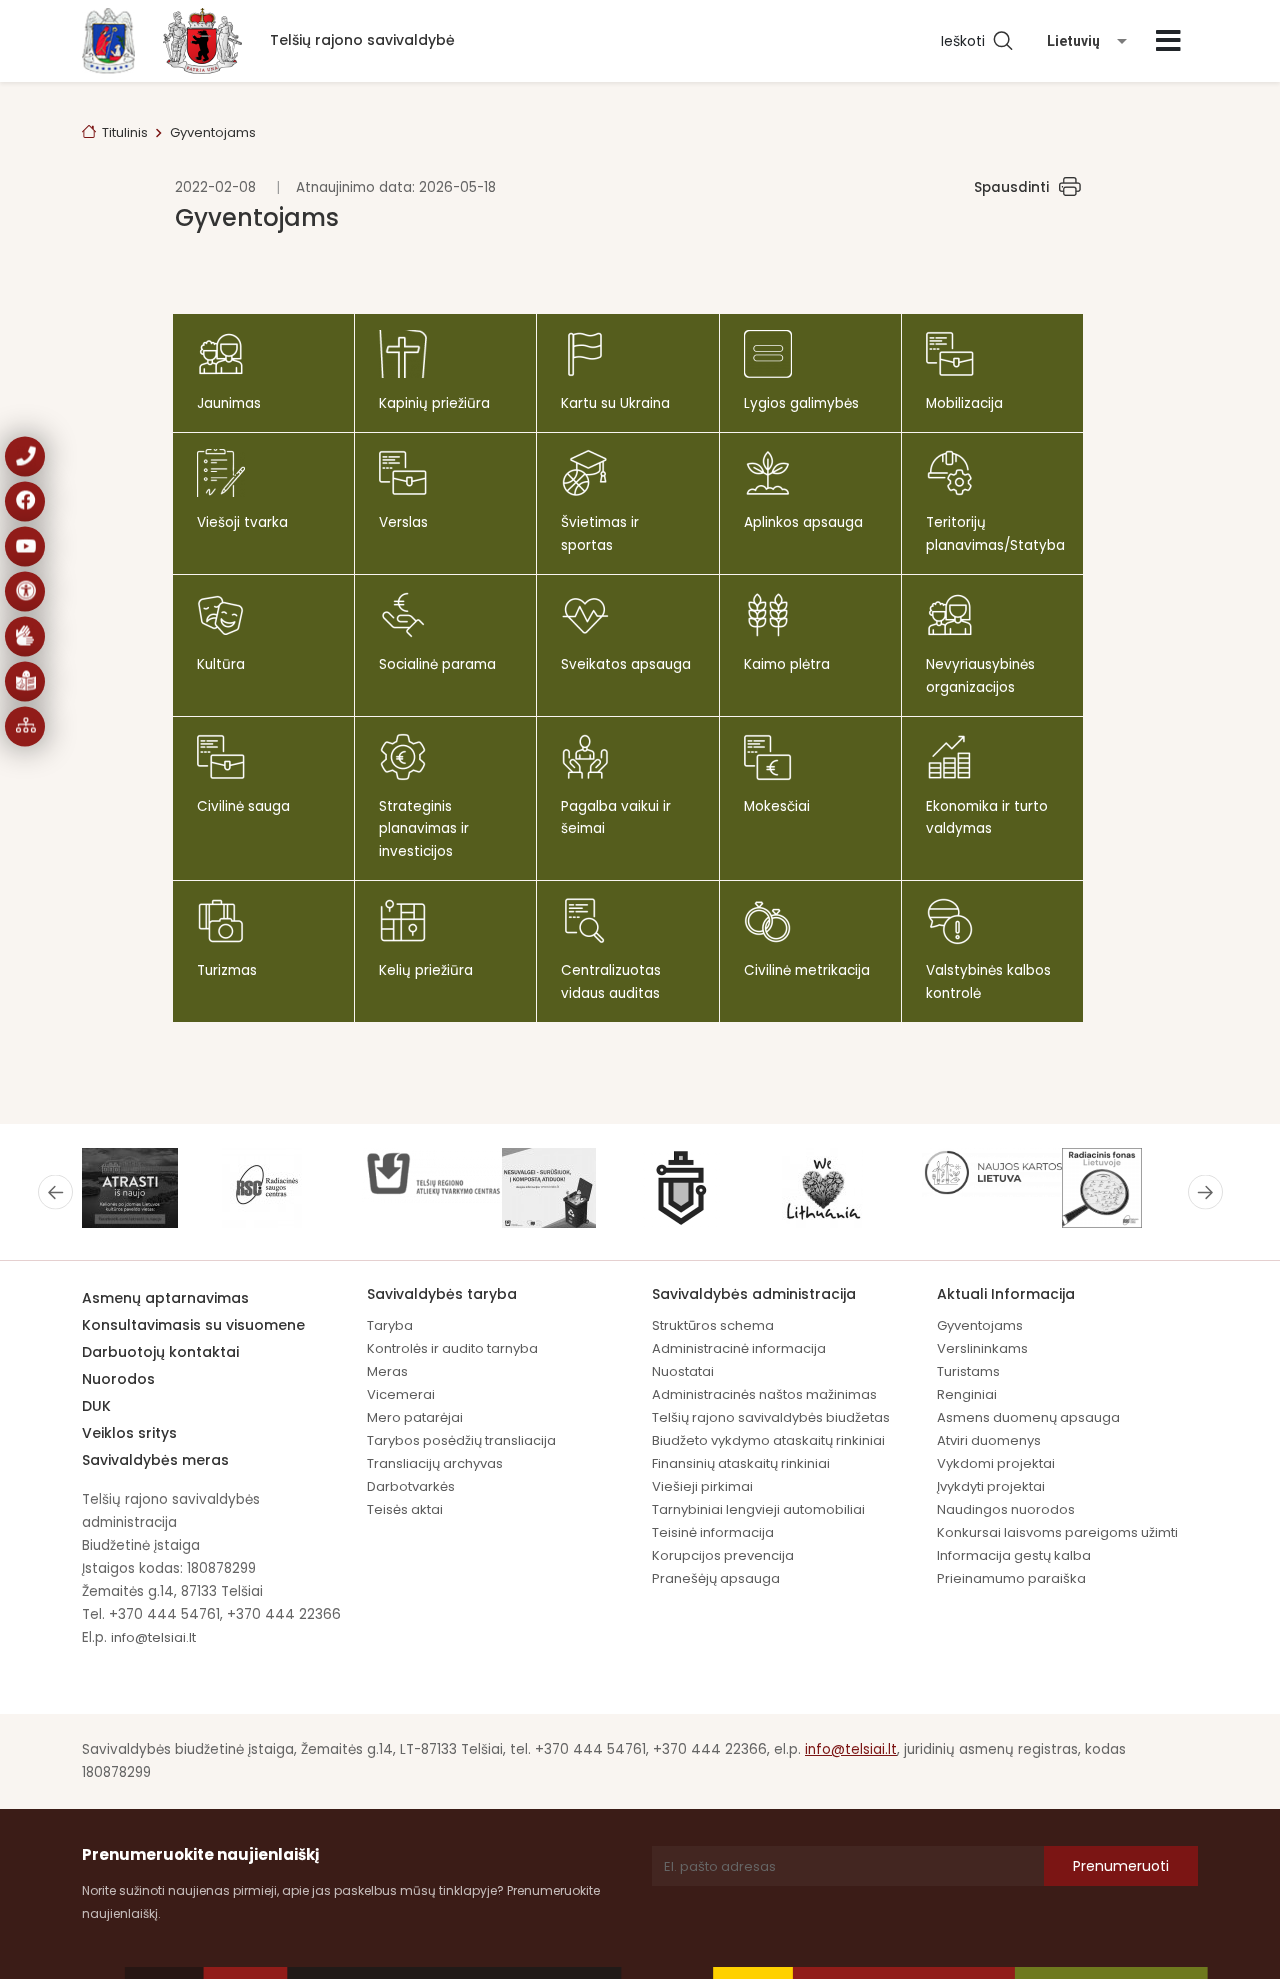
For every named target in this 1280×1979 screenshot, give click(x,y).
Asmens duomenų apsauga (1028, 1417)
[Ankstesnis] (55, 1192)
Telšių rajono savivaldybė (362, 40)
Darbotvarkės (411, 1486)
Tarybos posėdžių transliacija (461, 1440)
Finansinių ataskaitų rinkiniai (741, 1463)
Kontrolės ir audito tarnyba (452, 1348)
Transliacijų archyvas (435, 1463)
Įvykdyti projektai (991, 1486)
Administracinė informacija (739, 1348)
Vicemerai (401, 1394)
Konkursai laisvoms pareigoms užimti (1057, 1532)
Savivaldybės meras (155, 1460)
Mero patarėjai (415, 1417)
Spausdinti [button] (1011, 187)
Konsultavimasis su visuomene (193, 1325)
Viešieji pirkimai (702, 1486)
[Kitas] (1205, 1192)
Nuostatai (683, 1371)
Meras (387, 1371)
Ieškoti (967, 41)
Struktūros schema (713, 1325)
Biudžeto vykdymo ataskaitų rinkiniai (768, 1440)
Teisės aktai (405, 1509)
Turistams (968, 1371)
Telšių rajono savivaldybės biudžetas (771, 1417)
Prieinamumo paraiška (1011, 1578)
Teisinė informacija (713, 1532)
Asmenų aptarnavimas (165, 1298)
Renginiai (967, 1394)
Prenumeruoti (1121, 1866)
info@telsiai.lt (153, 1637)
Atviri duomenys (989, 1440)
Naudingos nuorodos (1006, 1509)
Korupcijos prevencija (723, 1555)
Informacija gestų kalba (1014, 1555)
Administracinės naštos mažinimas (764, 1394)
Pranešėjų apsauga (716, 1578)
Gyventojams (980, 1325)
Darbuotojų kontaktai (160, 1352)
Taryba (390, 1325)
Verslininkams (982, 1348)
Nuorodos (118, 1379)
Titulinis (125, 132)
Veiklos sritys (129, 1433)
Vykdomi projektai (996, 1463)
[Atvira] (1168, 41)
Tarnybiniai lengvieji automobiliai (758, 1509)
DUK (96, 1406)
